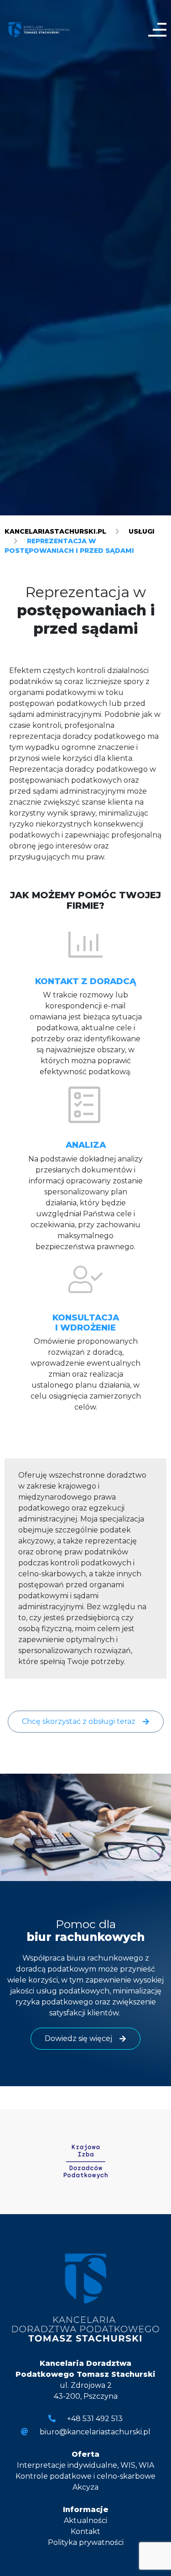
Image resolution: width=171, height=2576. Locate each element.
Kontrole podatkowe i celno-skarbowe (85, 2476)
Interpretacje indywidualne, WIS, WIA (85, 2465)
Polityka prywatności (86, 2542)
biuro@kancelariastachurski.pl (95, 2432)
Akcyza (85, 2487)
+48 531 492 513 (95, 2419)
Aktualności (85, 2520)
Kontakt (85, 2531)
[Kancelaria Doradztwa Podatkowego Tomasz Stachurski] (39, 29)
